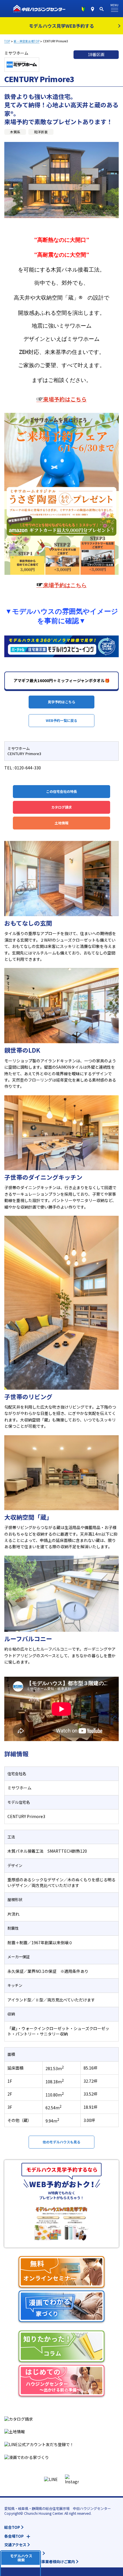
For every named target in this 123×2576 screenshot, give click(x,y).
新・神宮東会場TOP (27, 41)
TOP (7, 41)
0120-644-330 (28, 768)
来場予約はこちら (61, 399)
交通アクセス (15, 2545)
